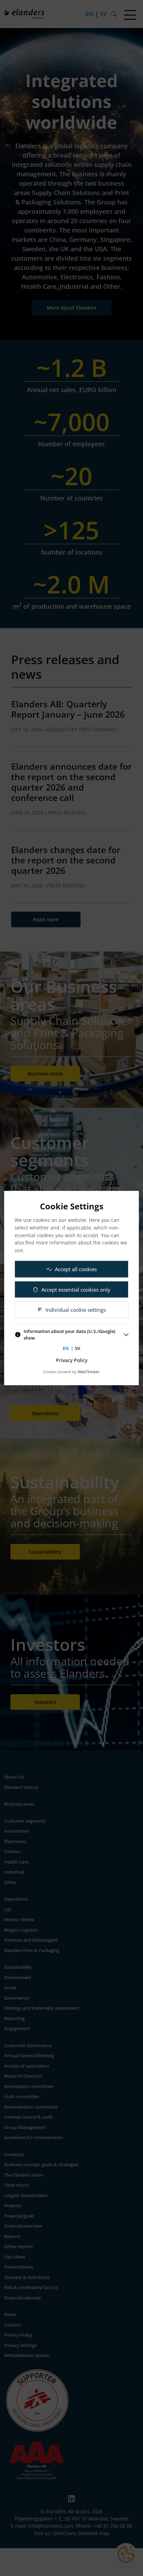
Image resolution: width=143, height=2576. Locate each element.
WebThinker (89, 1372)
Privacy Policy (72, 1360)
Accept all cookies (76, 1269)
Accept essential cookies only (76, 1289)
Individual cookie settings (76, 1310)
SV (78, 1348)
